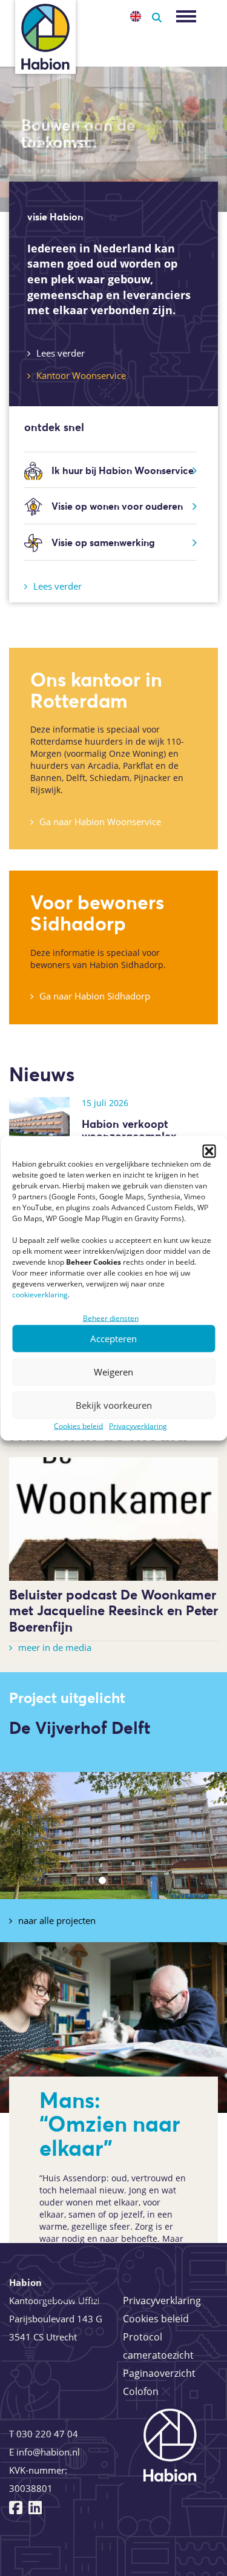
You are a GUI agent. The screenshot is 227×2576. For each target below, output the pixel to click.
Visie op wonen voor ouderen (117, 506)
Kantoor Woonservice (81, 375)
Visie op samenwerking (103, 542)
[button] (209, 1151)
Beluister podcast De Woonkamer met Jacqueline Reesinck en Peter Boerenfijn (113, 1611)
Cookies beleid (78, 1425)
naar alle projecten (57, 1920)
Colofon (141, 2391)
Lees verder (61, 353)
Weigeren (113, 1372)
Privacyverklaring (138, 1425)
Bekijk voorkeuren (114, 1405)
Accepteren (113, 1339)
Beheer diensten (111, 1318)
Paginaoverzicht (159, 2373)
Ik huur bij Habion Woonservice (123, 470)
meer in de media (55, 1647)
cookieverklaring (40, 1294)
